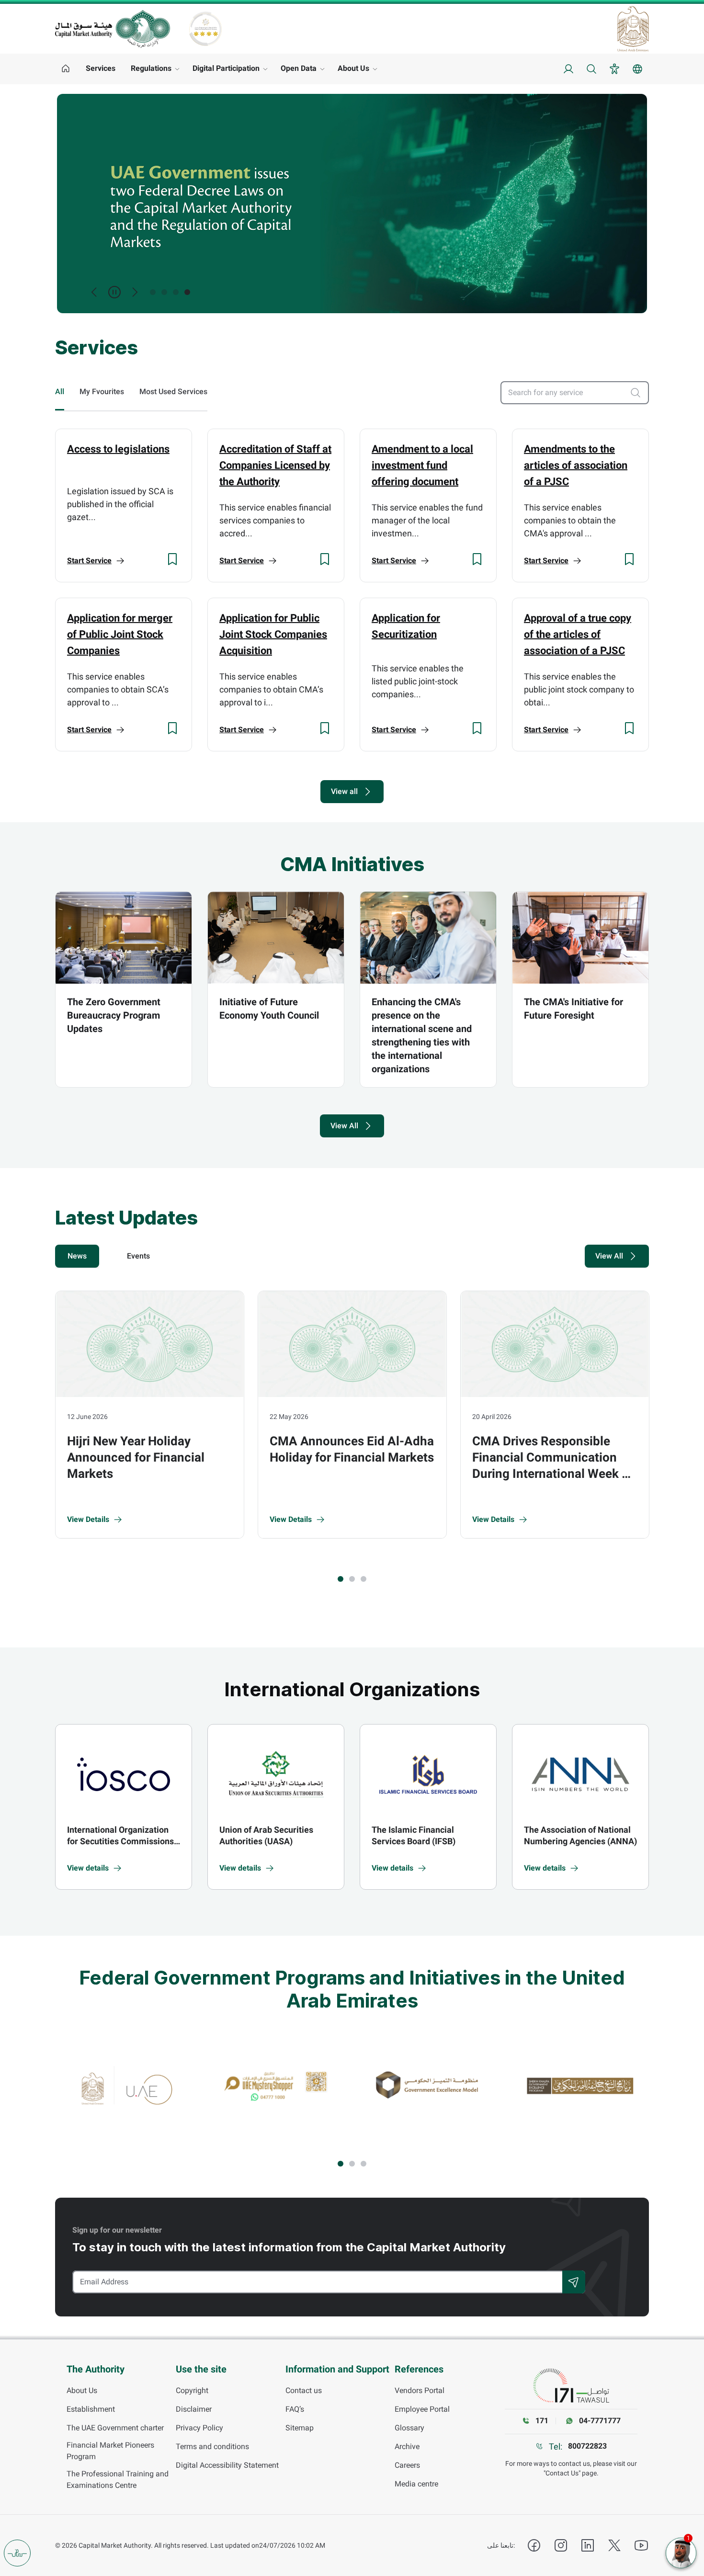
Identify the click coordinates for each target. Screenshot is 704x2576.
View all (344, 791)
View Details (88, 1519)
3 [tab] (176, 292)
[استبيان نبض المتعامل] (17, 2553)
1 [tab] (153, 292)
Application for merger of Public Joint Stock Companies (120, 634)
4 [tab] (187, 292)
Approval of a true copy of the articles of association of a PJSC (578, 634)
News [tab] (77, 1256)
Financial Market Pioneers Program (110, 2451)
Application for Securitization (406, 626)
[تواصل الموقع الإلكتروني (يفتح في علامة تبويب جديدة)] (571, 2386)
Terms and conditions (212, 2446)
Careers (407, 2465)
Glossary (409, 2428)
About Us (353, 68)
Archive (407, 2446)
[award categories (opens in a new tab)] (580, 2085)
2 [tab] (164, 292)
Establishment (91, 2409)
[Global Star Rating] (205, 29)
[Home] (66, 69)
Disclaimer (194, 2409)
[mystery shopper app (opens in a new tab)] (276, 2085)
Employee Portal (422, 2409)
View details (88, 1868)
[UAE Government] (633, 29)
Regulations (151, 68)
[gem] (428, 2085)
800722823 (587, 2446)
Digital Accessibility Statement (227, 2465)
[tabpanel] (352, 204)
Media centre (416, 2484)
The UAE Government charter (115, 2428)
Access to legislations (118, 449)
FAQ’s (295, 2409)
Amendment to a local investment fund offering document (422, 465)
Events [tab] (138, 1256)
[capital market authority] (113, 28)
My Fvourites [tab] (102, 392)
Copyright (192, 2390)
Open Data (299, 68)
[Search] (574, 2282)
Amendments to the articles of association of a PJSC (576, 465)
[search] (639, 393)
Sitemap (300, 2428)
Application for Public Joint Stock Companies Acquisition (273, 634)
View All (344, 1126)
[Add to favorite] (172, 559)
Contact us (304, 2390)
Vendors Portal (420, 2390)
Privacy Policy (199, 2428)
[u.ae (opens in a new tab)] (125, 2085)
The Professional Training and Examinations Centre (118, 2480)
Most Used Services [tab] (173, 392)
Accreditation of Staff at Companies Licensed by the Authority (275, 465)
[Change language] (637, 69)
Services (101, 68)
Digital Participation (226, 68)
